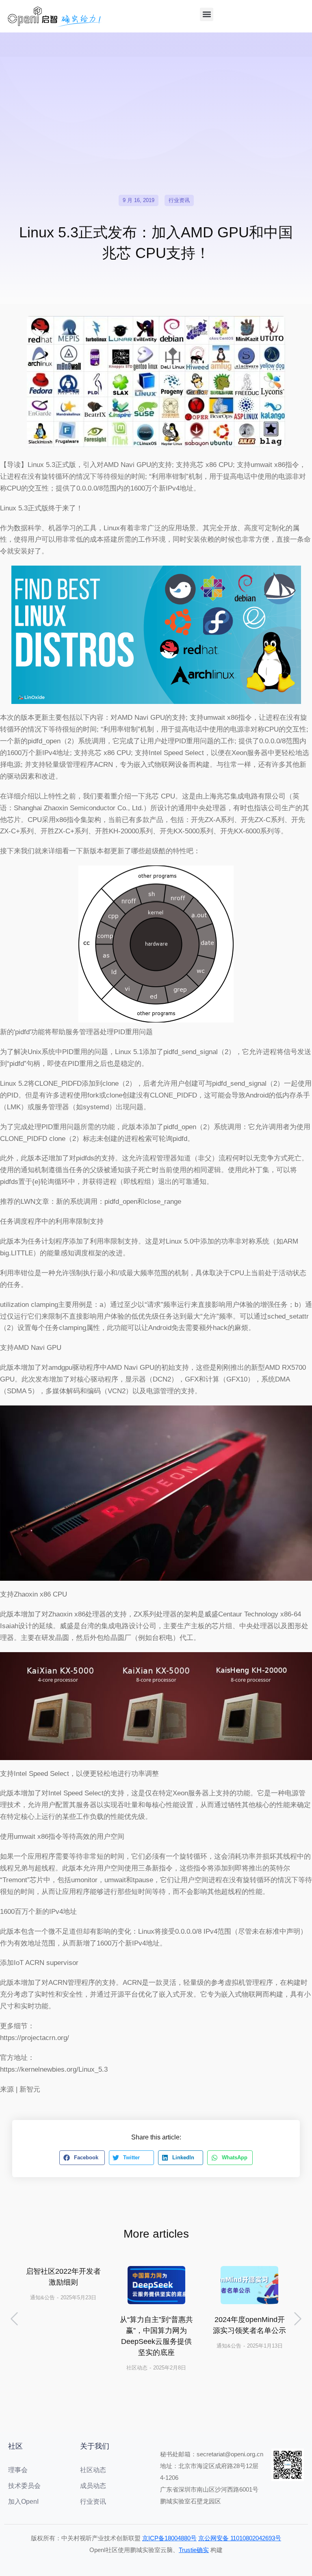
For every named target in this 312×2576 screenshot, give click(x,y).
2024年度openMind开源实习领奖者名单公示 (249, 2325)
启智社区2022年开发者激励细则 (63, 2277)
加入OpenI (23, 2502)
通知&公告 (42, 2297)
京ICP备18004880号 (169, 2538)
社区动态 (137, 2368)
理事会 (18, 2470)
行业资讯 (179, 200)
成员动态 (93, 2486)
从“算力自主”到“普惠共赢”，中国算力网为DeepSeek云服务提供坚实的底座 (156, 2336)
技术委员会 (24, 2486)
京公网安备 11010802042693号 (240, 2538)
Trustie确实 (194, 2550)
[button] (207, 14)
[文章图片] (156, 2285)
